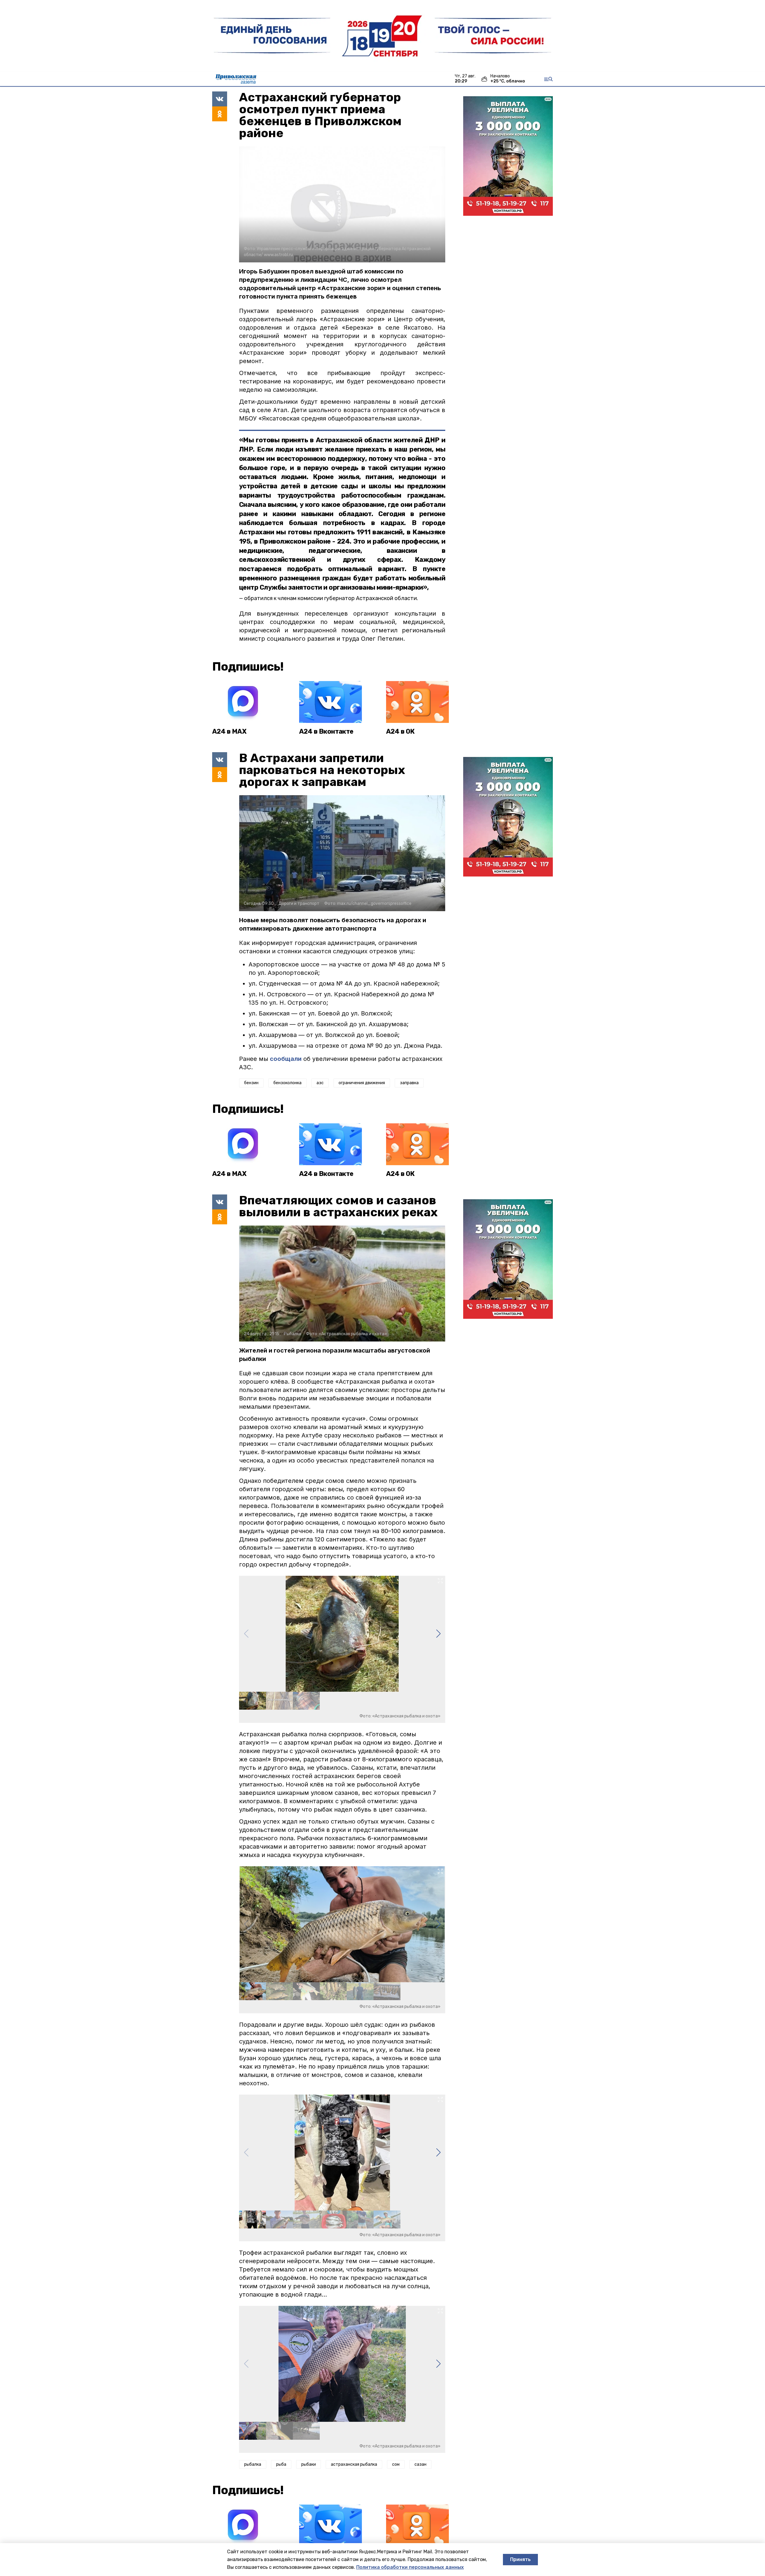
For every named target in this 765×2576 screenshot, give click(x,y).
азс (320, 1083)
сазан (420, 2464)
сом (396, 2464)
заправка (409, 1083)
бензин (251, 1083)
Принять (520, 2559)
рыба (281, 2464)
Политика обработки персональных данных (410, 2567)
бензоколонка (287, 1083)
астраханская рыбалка (354, 2464)
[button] (438, 1634)
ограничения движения (362, 1083)
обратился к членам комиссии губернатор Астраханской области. (331, 598)
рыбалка (253, 2464)
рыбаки (309, 2464)
